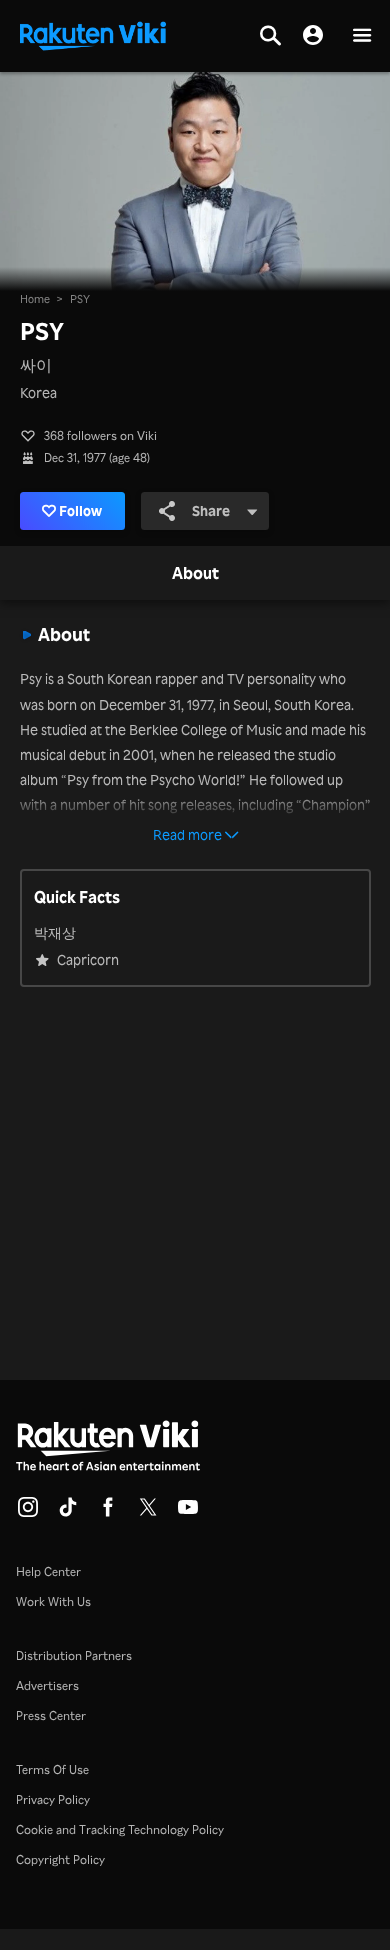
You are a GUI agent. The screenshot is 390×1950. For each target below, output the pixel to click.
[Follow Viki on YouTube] (188, 1513)
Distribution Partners (74, 1655)
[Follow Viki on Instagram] (28, 1513)
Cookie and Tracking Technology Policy (120, 1829)
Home (35, 299)
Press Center (51, 1715)
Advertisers (47, 1685)
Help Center (48, 1571)
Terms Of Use (52, 1769)
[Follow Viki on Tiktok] (68, 1513)
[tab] (195, 574)
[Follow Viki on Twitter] (148, 1513)
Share (211, 510)
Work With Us (53, 1601)
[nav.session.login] (313, 36)
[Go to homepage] (93, 34)
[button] (362, 36)
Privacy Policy (53, 1799)
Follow (80, 510)
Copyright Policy (60, 1859)
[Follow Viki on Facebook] (108, 1513)
